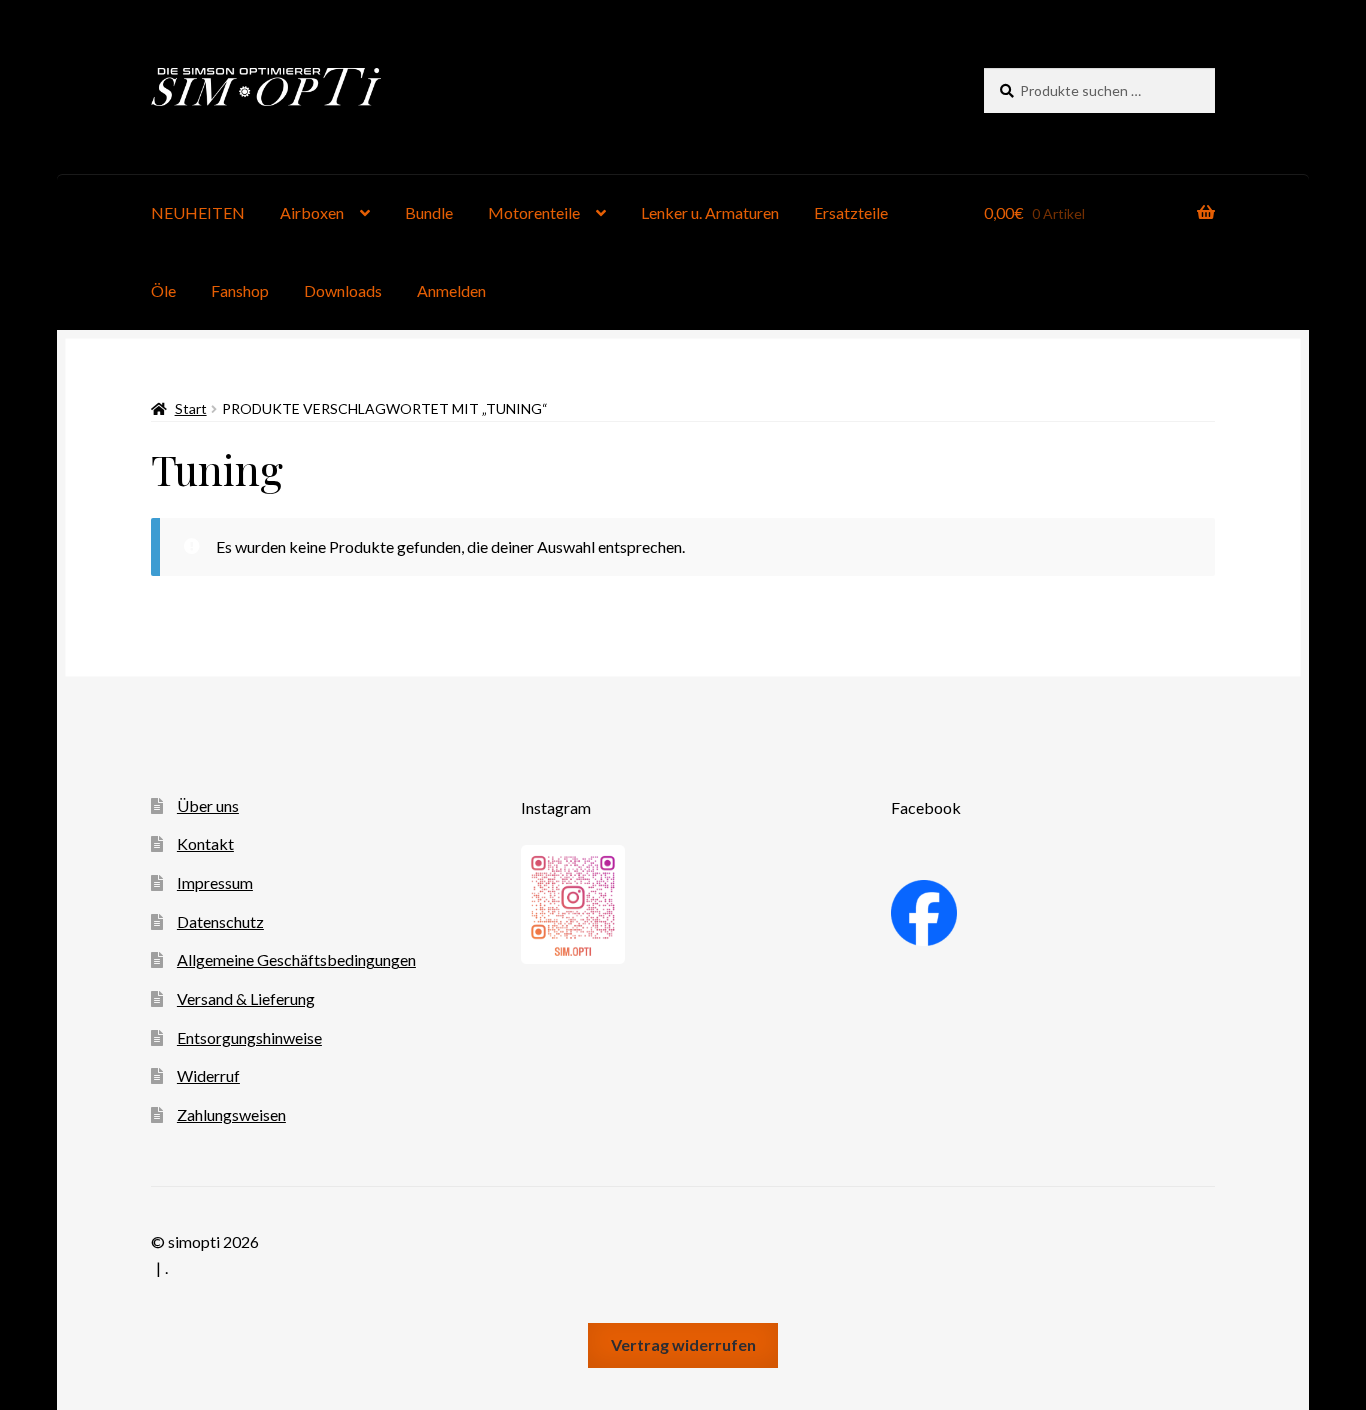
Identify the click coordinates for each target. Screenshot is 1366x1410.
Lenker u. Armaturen (710, 212)
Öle (163, 290)
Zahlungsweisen (231, 1114)
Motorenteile (534, 212)
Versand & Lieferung (246, 998)
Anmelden (451, 290)
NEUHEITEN (198, 212)
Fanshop (240, 290)
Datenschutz (220, 921)
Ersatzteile (851, 212)
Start (191, 408)
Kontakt (205, 843)
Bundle (429, 212)
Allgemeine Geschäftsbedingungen (296, 959)
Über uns (208, 805)
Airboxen (312, 212)
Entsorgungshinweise (249, 1037)
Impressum (215, 882)
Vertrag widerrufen (683, 1344)
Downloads (343, 290)
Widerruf (208, 1075)
